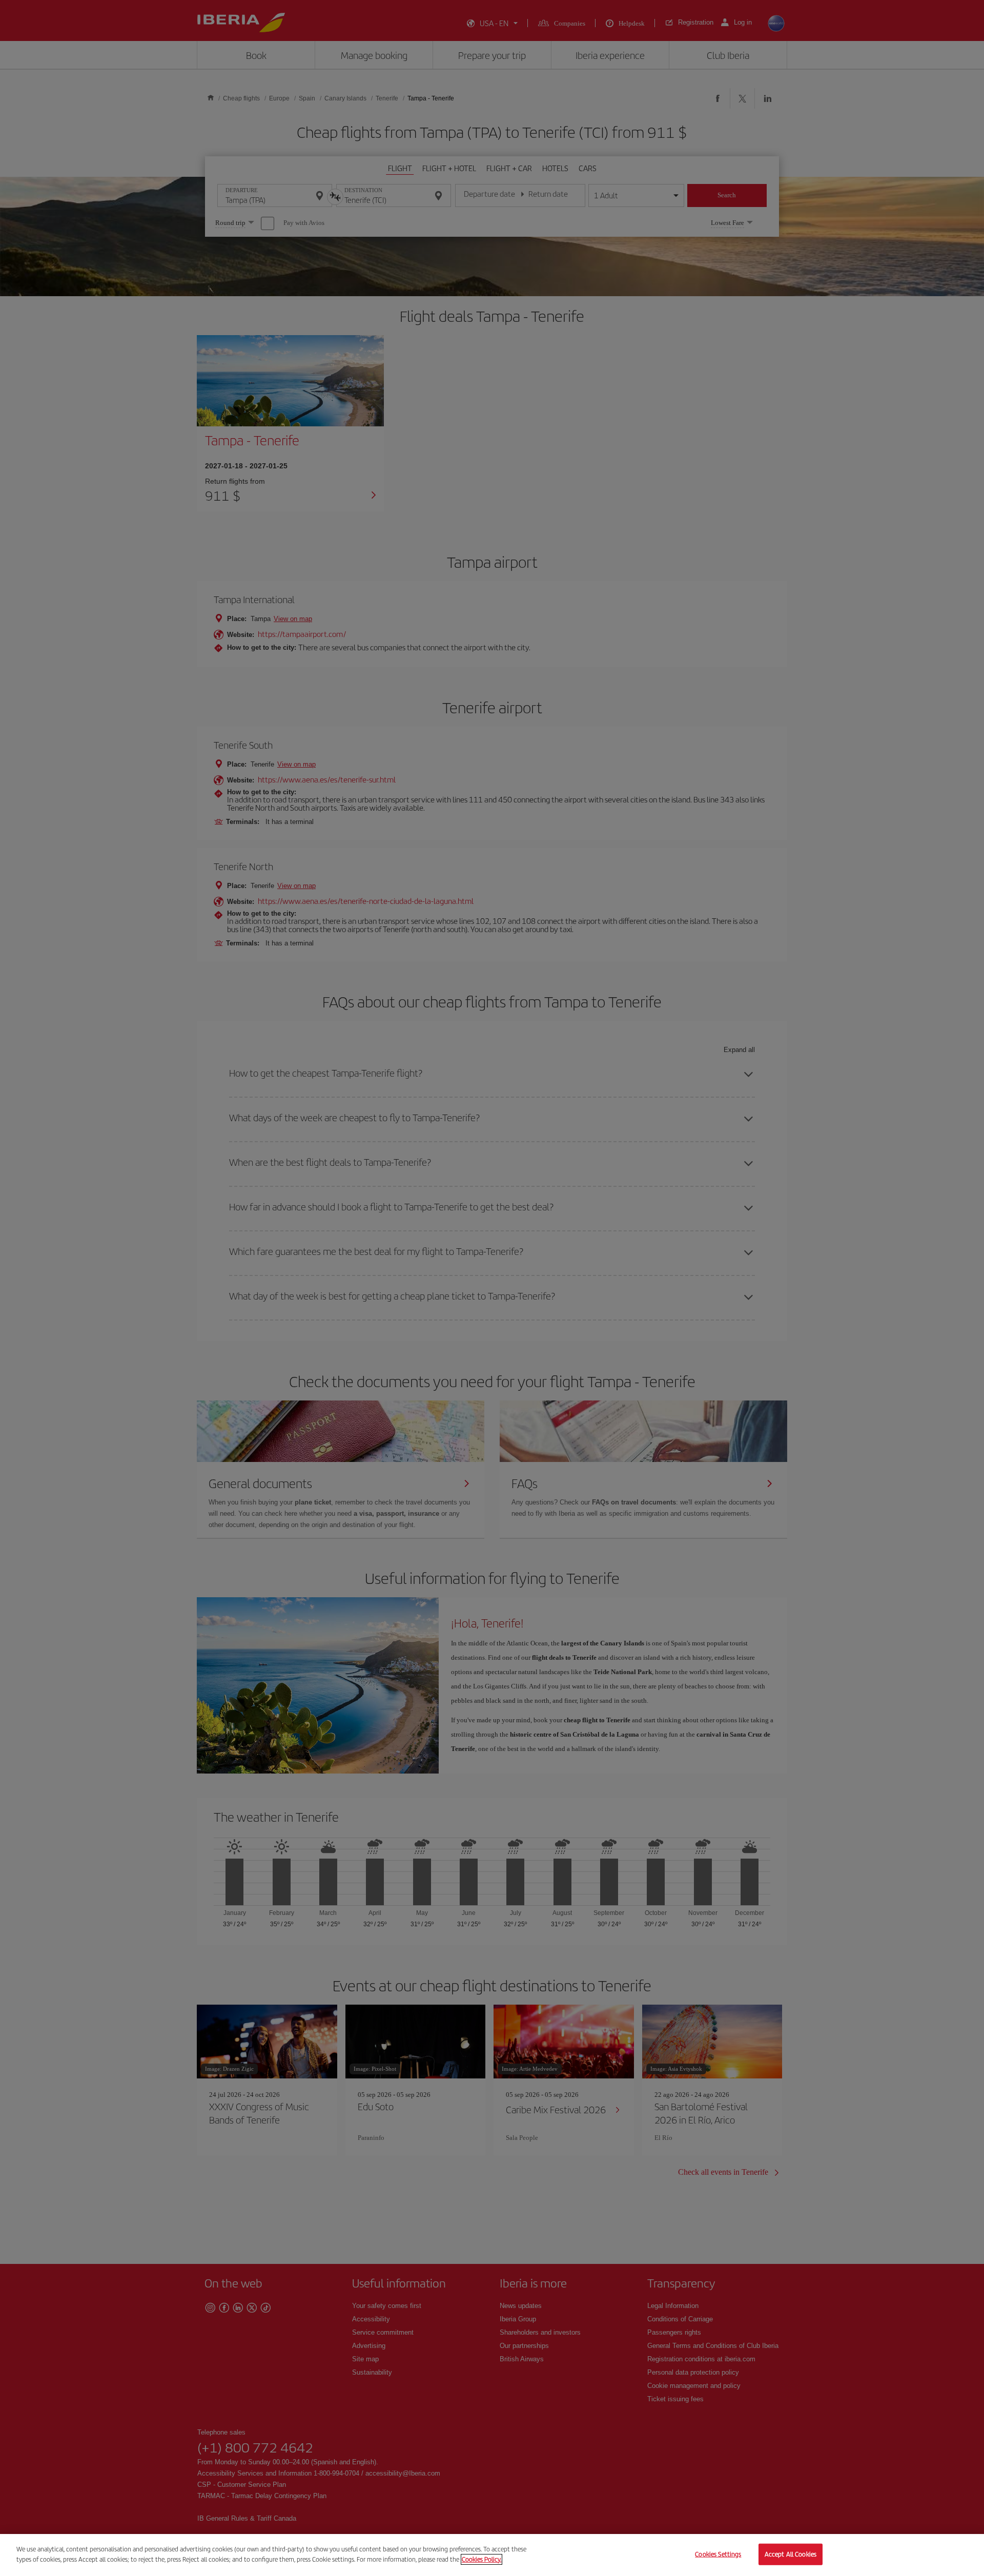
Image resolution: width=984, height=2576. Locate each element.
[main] (492, 2555)
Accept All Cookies (791, 2554)
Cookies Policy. (481, 2559)
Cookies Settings (718, 2554)
